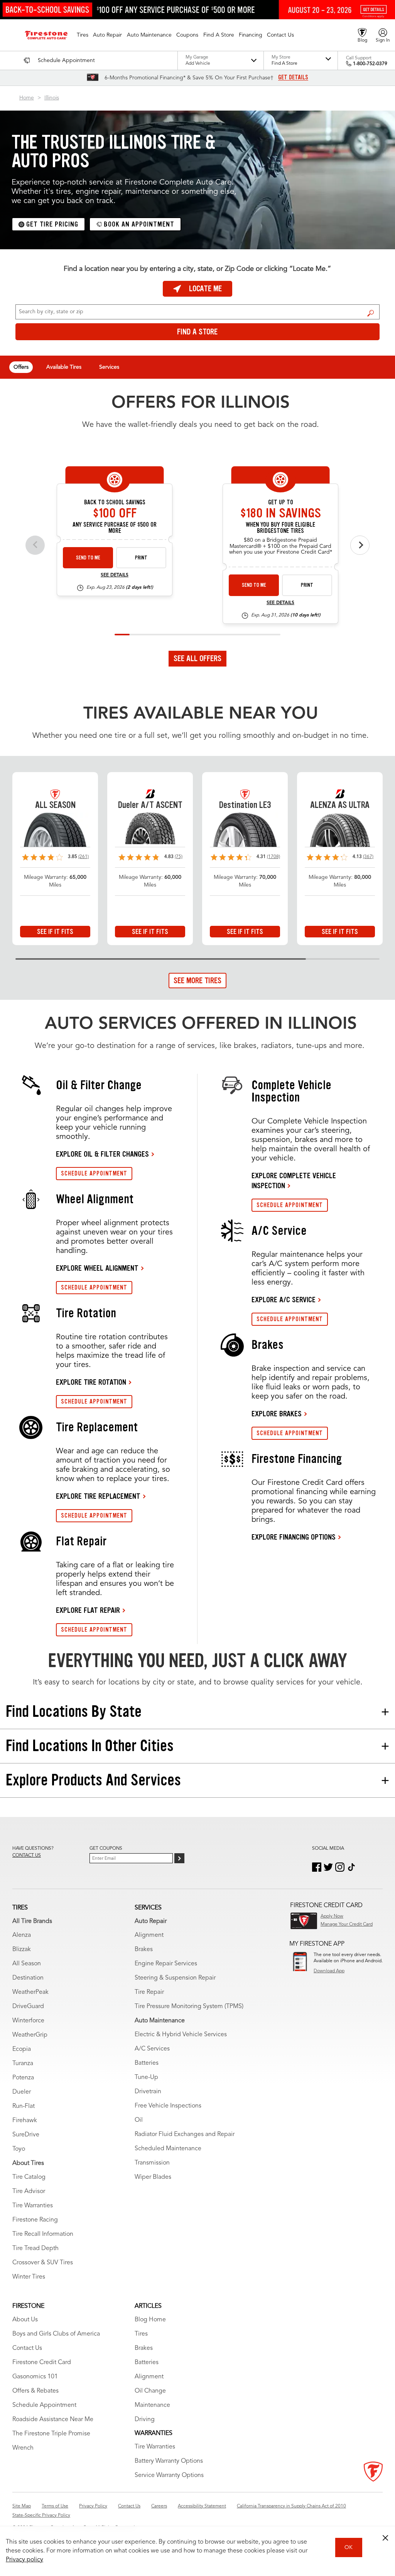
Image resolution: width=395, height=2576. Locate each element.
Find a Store (371, 313)
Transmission (152, 2163)
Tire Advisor (29, 2191)
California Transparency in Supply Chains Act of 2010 (291, 2506)
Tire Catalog (29, 2177)
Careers (159, 2506)
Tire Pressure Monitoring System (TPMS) (189, 2007)
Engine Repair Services (166, 1964)
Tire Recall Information (43, 2234)
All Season (27, 1964)
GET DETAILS (293, 77)
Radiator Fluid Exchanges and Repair (185, 2134)
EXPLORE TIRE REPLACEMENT (98, 1496)
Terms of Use (55, 2506)
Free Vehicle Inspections (168, 2106)
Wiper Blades (153, 2177)
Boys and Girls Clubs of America (56, 2334)
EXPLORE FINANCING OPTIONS (294, 1537)
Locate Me (205, 289)
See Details (115, 575)
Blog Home (150, 2320)
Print (141, 558)
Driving (145, 2420)
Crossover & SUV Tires (43, 2263)
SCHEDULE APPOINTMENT (94, 1173)
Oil (139, 2120)
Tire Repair (149, 1992)
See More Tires (197, 981)
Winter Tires (29, 2277)
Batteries (147, 2063)
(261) (84, 857)
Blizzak (22, 1950)
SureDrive (26, 2135)
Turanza (23, 2064)
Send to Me (88, 558)
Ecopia (22, 2049)
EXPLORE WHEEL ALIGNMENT (97, 1268)
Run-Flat (24, 2106)
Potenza (23, 2078)
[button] (83, 35)
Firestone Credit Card (42, 2363)
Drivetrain (148, 2092)
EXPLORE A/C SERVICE (284, 1300)
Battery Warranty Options (169, 2461)
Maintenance (152, 2405)
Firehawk (25, 2121)
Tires (141, 2334)
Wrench (23, 2448)
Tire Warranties (33, 2206)
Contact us (27, 1856)
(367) (368, 857)
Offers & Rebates (35, 2391)
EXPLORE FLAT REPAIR (88, 1610)
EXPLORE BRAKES (277, 1414)
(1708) (273, 857)
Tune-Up (146, 2077)
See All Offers (197, 658)
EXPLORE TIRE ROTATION (91, 1382)
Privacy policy (24, 2560)
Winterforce (28, 2021)
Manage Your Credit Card (347, 1924)
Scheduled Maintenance (168, 2149)
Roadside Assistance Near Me (53, 2420)
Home (27, 98)
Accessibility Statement (202, 2506)
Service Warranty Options (169, 2475)
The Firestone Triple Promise (51, 2434)
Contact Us (27, 2348)
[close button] (385, 2538)
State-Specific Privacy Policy (41, 2516)
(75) (179, 857)
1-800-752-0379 (370, 64)
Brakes (144, 1950)
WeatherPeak (30, 1992)
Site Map (22, 2506)
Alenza (22, 1935)
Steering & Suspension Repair (175, 1978)
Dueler (22, 2092)
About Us (25, 2320)
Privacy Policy (93, 2506)
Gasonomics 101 (35, 2377)
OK (349, 2547)
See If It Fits (55, 932)
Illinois (52, 98)
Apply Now (332, 1916)
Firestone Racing (35, 2220)
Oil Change (150, 2391)
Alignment (149, 1935)
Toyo (19, 2149)
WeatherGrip (30, 2035)
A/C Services (152, 2049)
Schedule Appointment (44, 2405)
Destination (28, 1978)
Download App (329, 1971)
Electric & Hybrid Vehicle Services (181, 2035)
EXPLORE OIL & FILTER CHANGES (102, 1154)
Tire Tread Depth (35, 2249)
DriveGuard (28, 2007)
